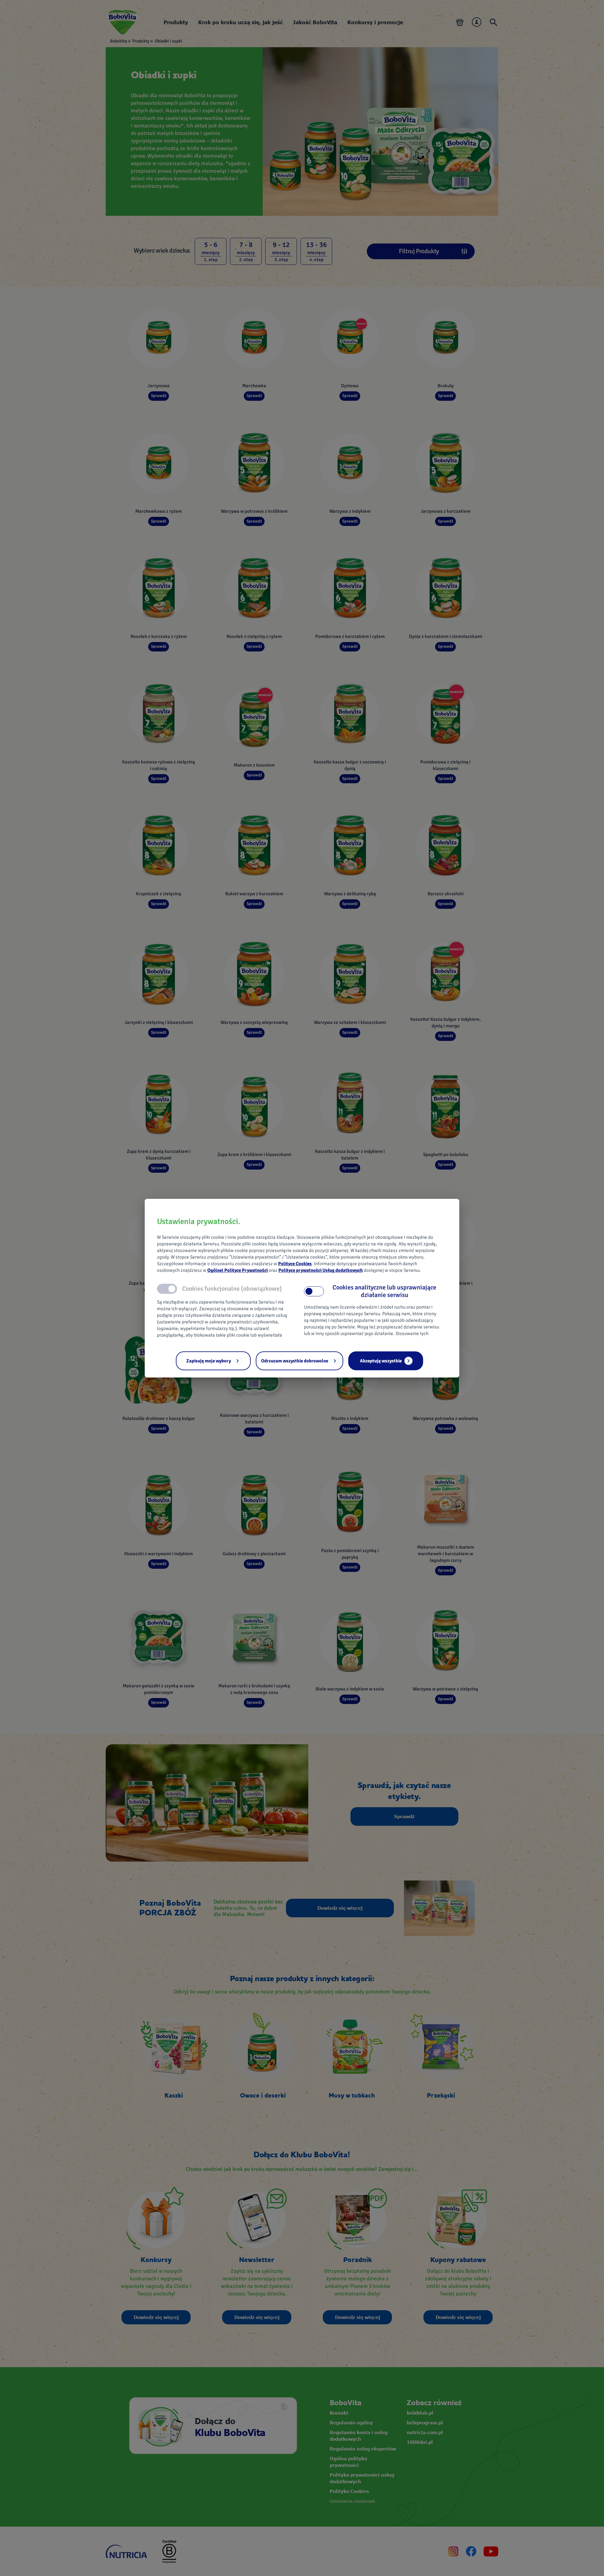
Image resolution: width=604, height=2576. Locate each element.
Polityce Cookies (295, 1264)
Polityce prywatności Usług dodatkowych (321, 1270)
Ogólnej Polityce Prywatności (238, 1270)
